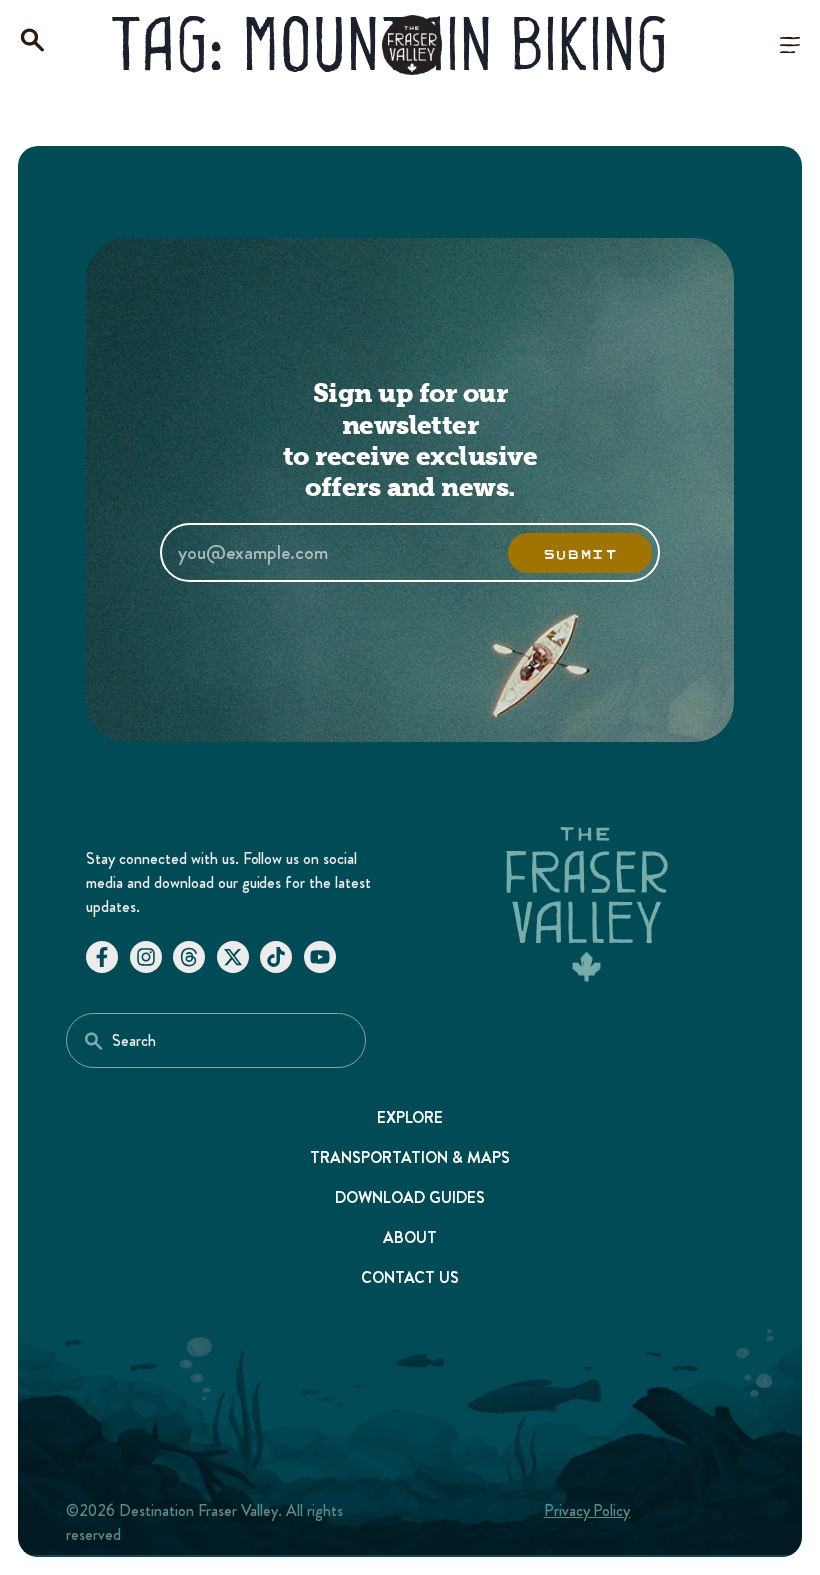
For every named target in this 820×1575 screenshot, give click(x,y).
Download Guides (410, 1197)
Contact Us (410, 1277)
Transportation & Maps (410, 1157)
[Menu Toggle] (790, 45)
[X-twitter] (233, 957)
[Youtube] (320, 957)
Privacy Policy (587, 1510)
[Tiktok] (276, 957)
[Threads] (189, 957)
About (410, 1237)
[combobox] (216, 1040)
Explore (410, 1117)
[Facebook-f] (102, 957)
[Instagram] (146, 957)
